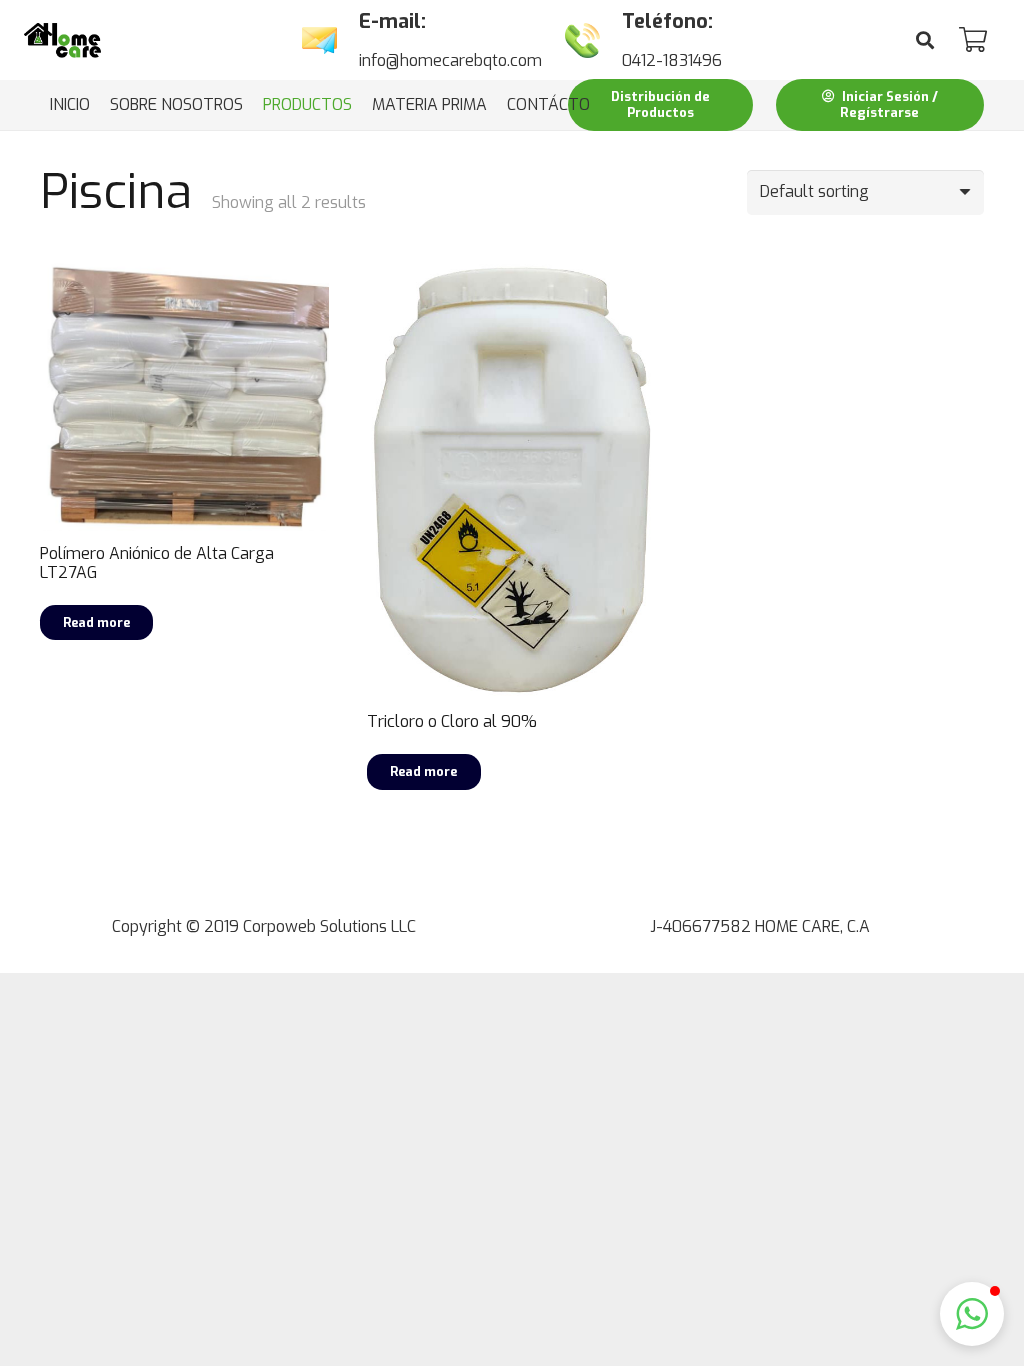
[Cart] (972, 40)
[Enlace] (62, 40)
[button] (972, 1314)
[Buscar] (925, 40)
